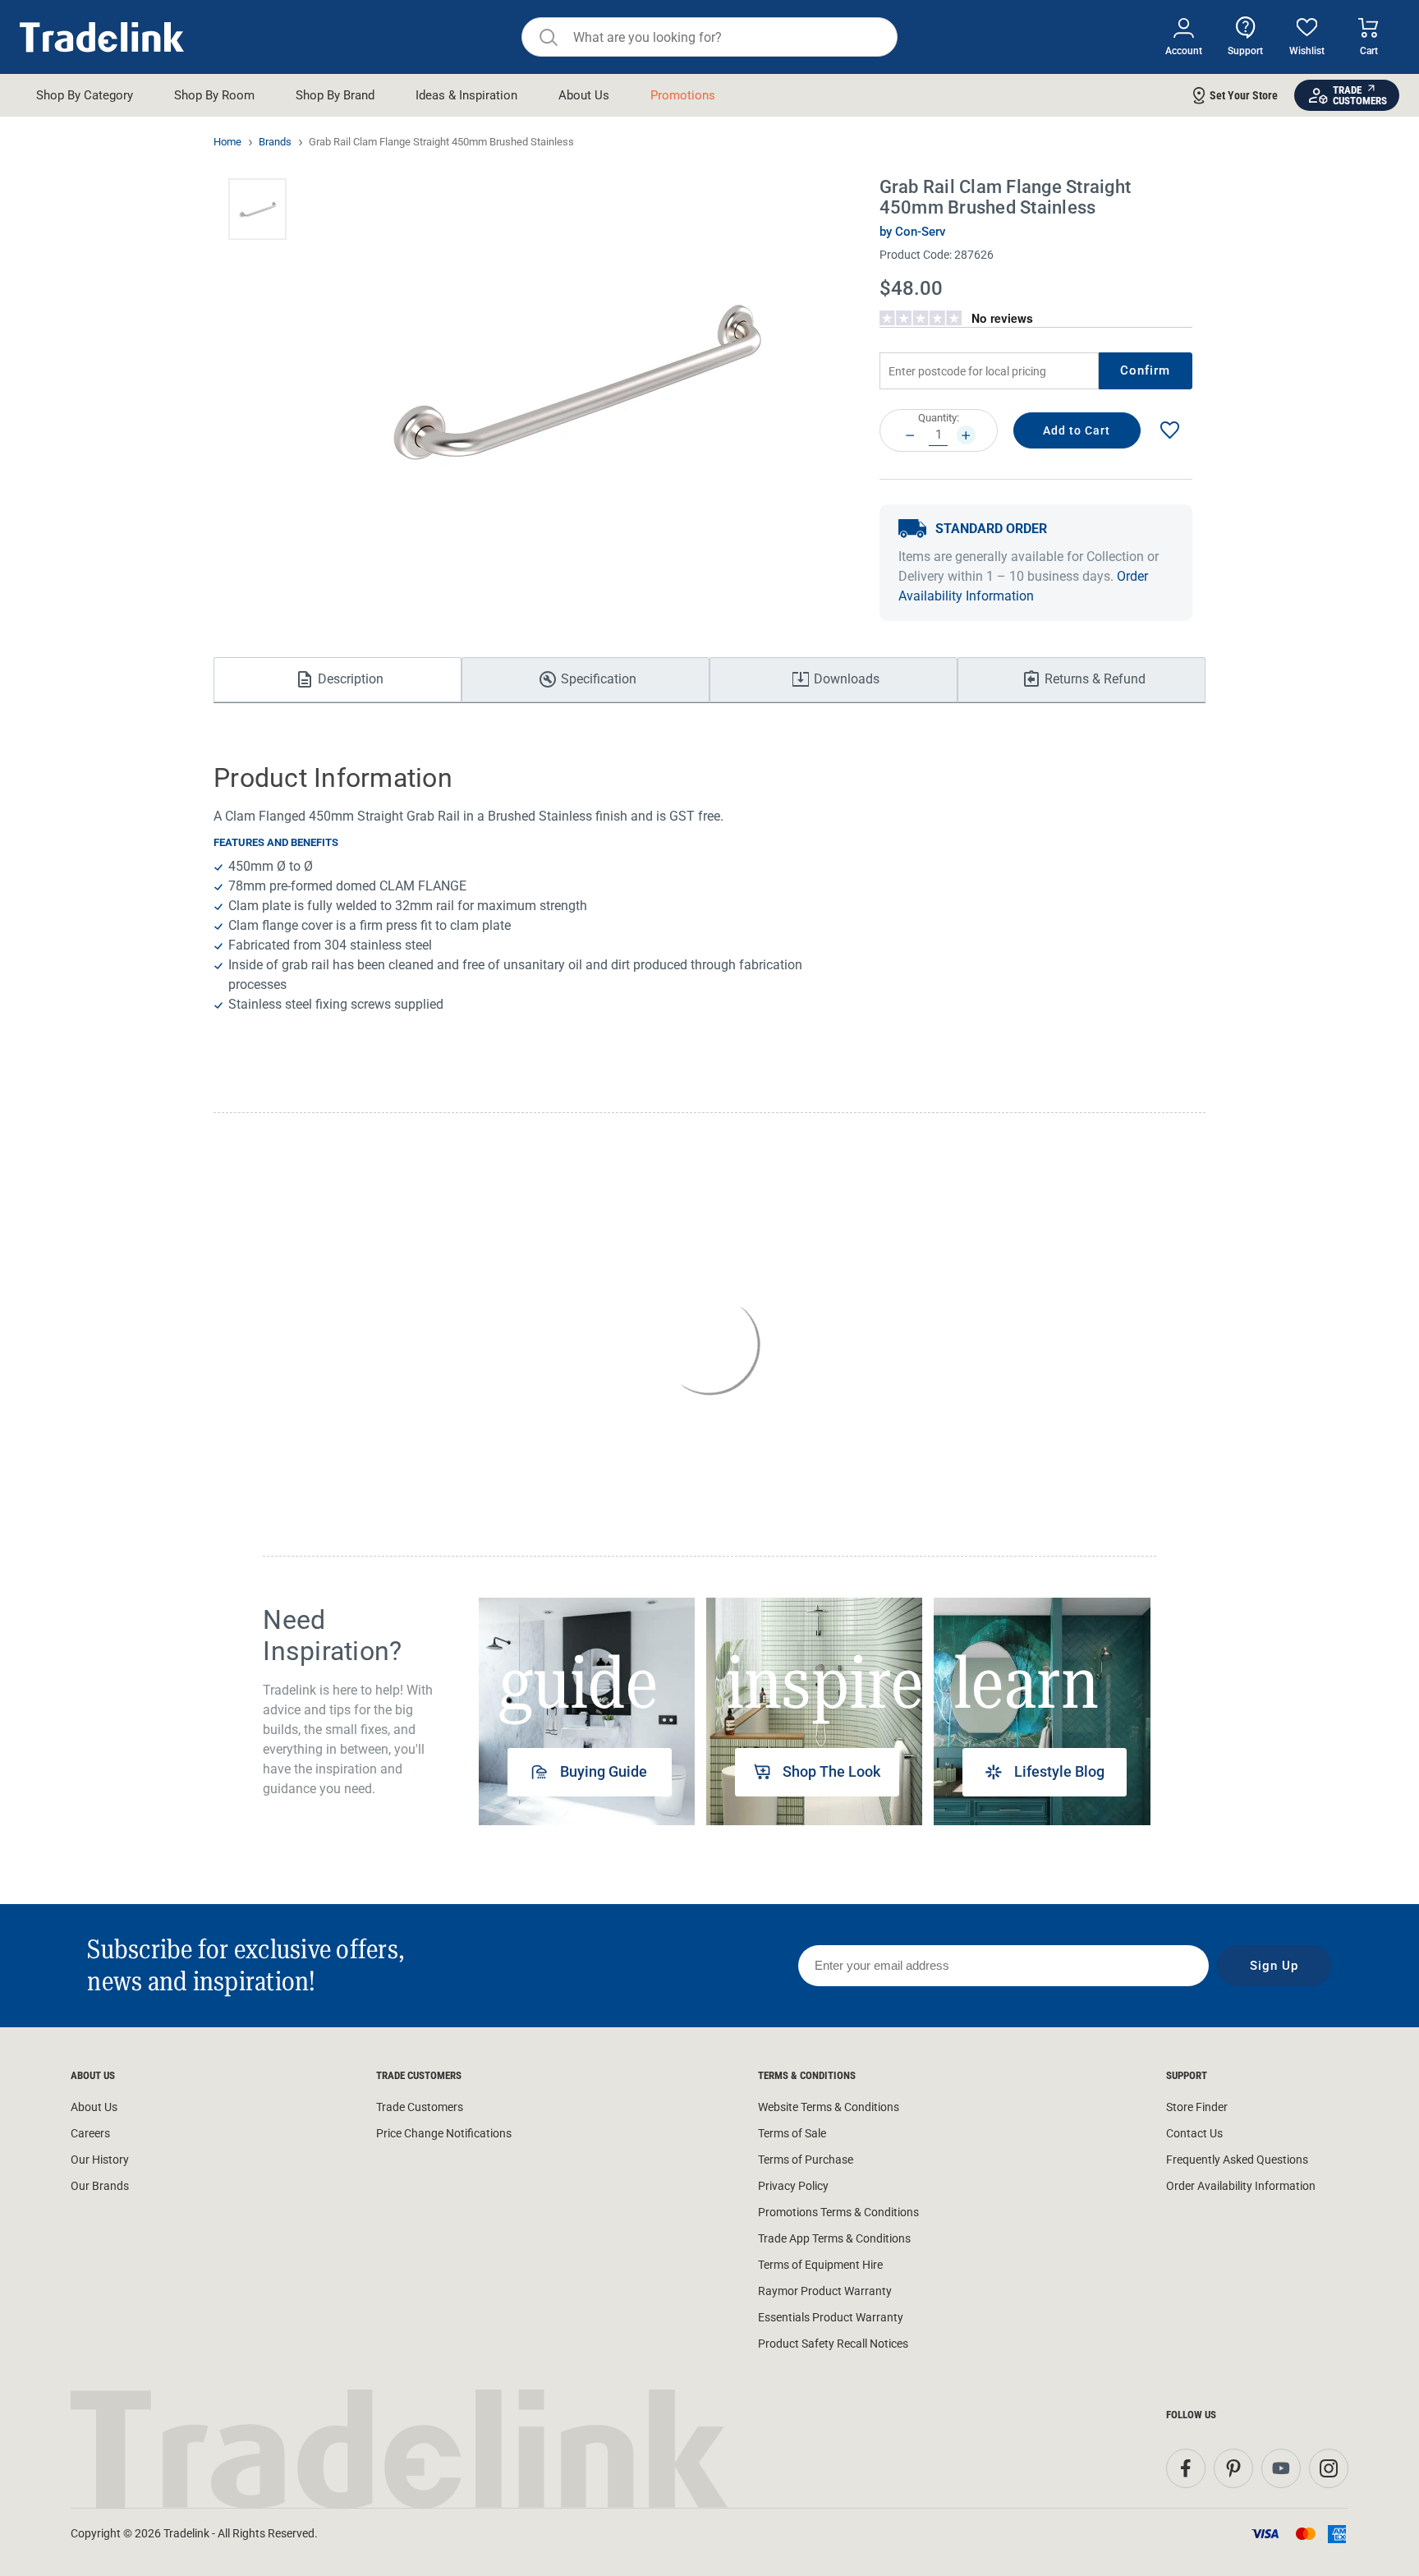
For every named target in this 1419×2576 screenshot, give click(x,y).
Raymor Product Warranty (825, 2291)
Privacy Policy (793, 2186)
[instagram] (1329, 2468)
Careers (90, 2133)
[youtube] (1281, 2468)
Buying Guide (604, 1771)
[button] (257, 209)
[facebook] (1186, 2468)
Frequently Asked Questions (1237, 2160)
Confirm (1146, 370)
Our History (100, 2160)
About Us (94, 2107)
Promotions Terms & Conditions (838, 2212)
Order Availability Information (1241, 2186)
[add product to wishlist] (1169, 431)
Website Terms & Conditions (829, 2107)
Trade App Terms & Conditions (834, 2238)
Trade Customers (420, 2107)
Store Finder (1197, 2107)
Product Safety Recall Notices (833, 2344)
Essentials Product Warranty (831, 2317)
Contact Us (1194, 2133)
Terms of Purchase (806, 2160)
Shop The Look (831, 1771)
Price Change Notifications (444, 2133)
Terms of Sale (792, 2133)
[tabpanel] (587, 1711)
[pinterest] (1233, 2468)
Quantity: (939, 418)
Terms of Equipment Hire (820, 2265)
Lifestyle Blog (1059, 1771)
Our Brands (100, 2186)
